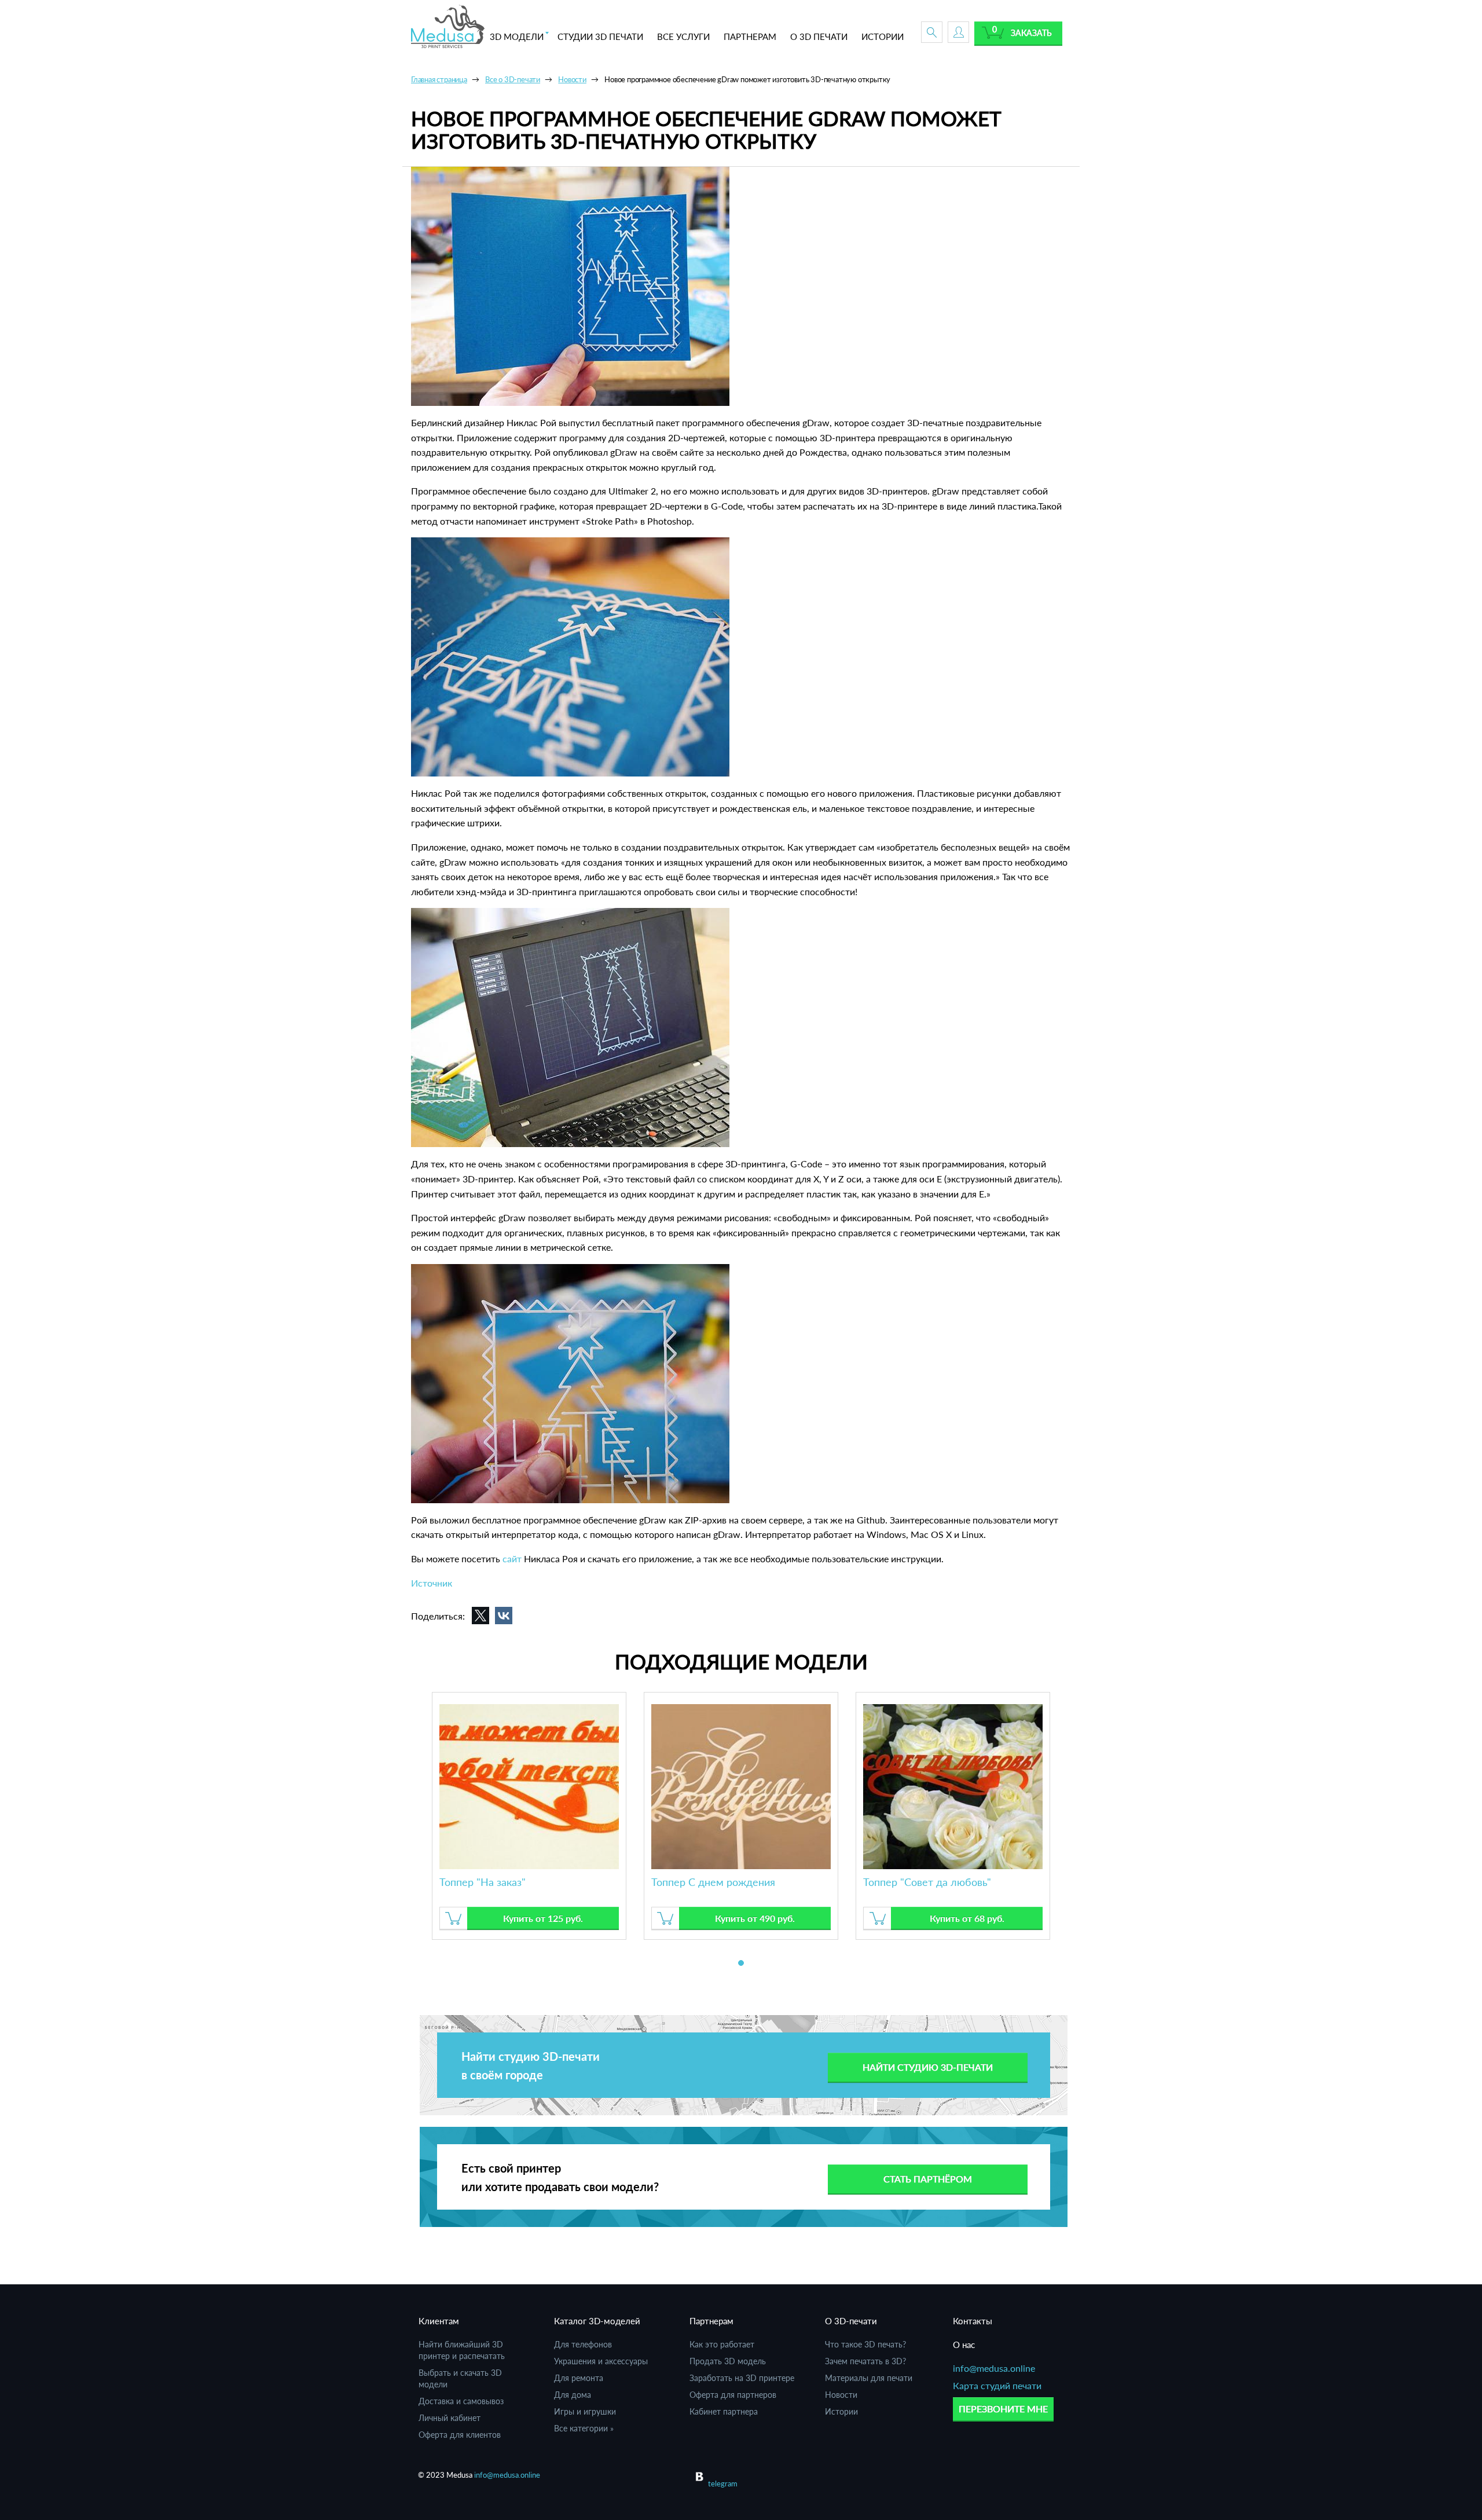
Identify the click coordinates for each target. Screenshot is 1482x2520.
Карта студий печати (997, 2385)
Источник (432, 1583)
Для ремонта (579, 2378)
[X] (480, 1616)
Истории (841, 2411)
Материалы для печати (869, 2378)
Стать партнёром (928, 2179)
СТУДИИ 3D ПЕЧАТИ (600, 36)
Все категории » (584, 2428)
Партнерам (711, 2321)
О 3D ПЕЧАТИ (819, 36)
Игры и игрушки (585, 2411)
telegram (723, 2484)
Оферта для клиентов (460, 2435)
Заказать (1031, 33)
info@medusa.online (994, 2368)
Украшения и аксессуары (601, 2361)
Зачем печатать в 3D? (865, 2361)
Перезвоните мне (1003, 2409)
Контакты (973, 2321)
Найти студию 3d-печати (928, 2067)
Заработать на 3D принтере (742, 2378)
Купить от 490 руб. (755, 1918)
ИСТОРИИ (883, 36)
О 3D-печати (851, 2321)
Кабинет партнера (724, 2411)
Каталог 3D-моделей (597, 2321)
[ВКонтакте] (504, 1616)
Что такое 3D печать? (865, 2344)
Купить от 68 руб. (967, 1918)
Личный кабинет (450, 2418)
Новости (841, 2395)
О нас (964, 2345)
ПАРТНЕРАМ (750, 36)
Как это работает (722, 2344)
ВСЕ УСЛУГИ (683, 36)
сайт (512, 1558)
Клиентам (439, 2321)
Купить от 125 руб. (543, 1918)
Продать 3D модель (728, 2361)
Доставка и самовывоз (461, 2401)
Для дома (573, 2395)
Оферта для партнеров (733, 2395)
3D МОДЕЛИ (517, 36)
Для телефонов (583, 2344)
